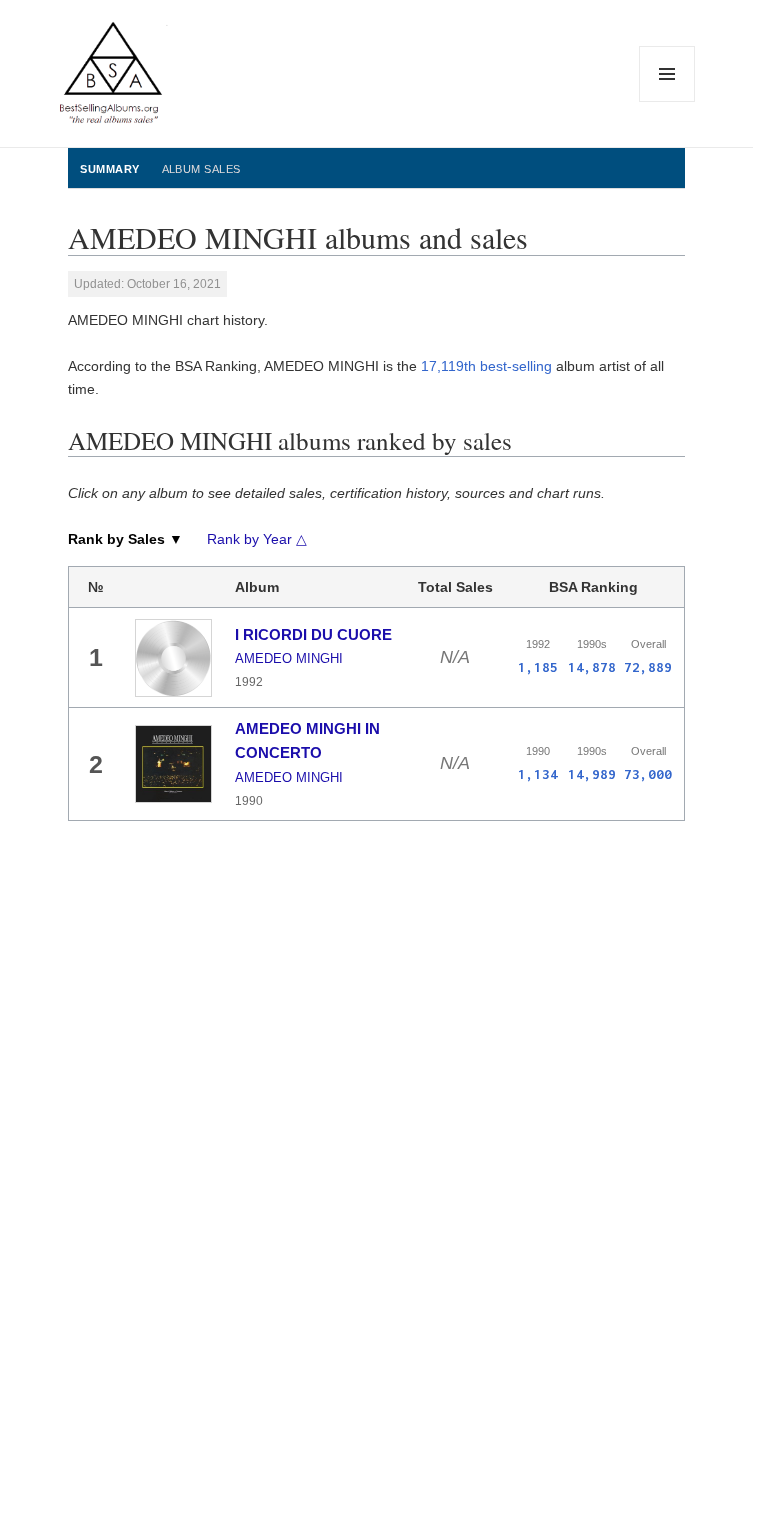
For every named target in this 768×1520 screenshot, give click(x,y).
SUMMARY (109, 169)
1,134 (538, 774)
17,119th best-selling (486, 366)
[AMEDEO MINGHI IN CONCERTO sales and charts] (174, 764)
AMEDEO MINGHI (289, 658)
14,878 (592, 667)
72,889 (648, 667)
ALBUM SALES (201, 169)
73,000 (648, 774)
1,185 (538, 667)
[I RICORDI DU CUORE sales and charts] (174, 658)
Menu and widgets (667, 101)
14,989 (592, 774)
